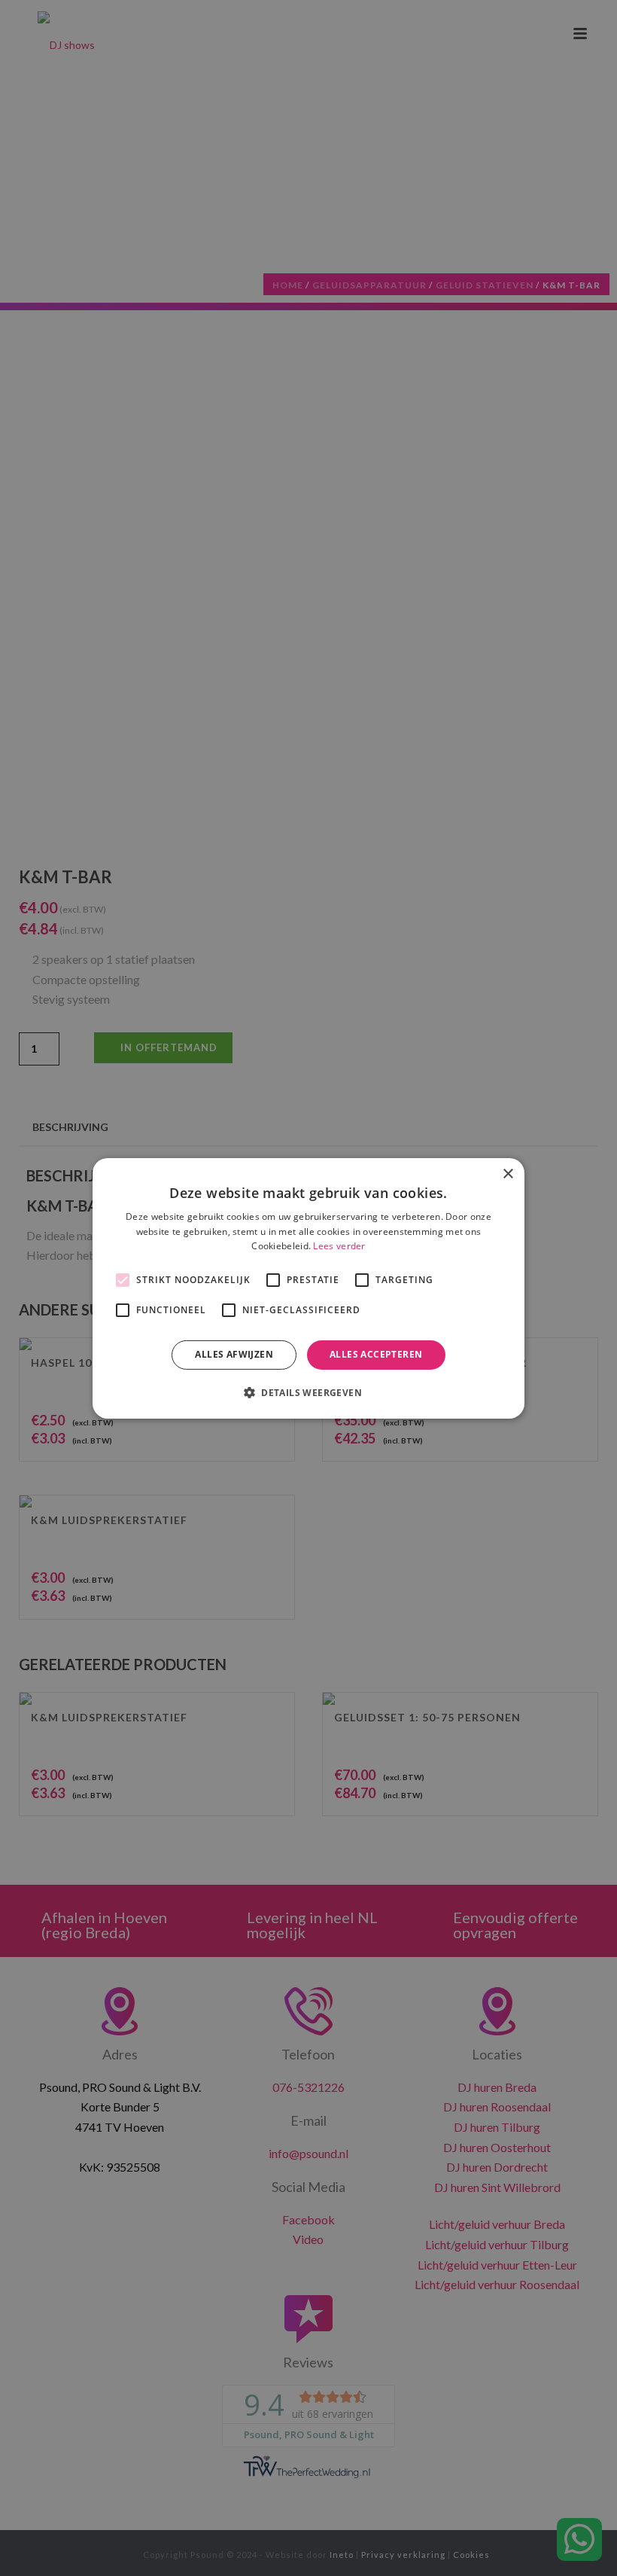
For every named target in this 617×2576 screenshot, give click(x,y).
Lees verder (339, 1246)
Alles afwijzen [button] (234, 1354)
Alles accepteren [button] (376, 1354)
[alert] (308, 1288)
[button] (308, 1392)
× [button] (508, 1174)
